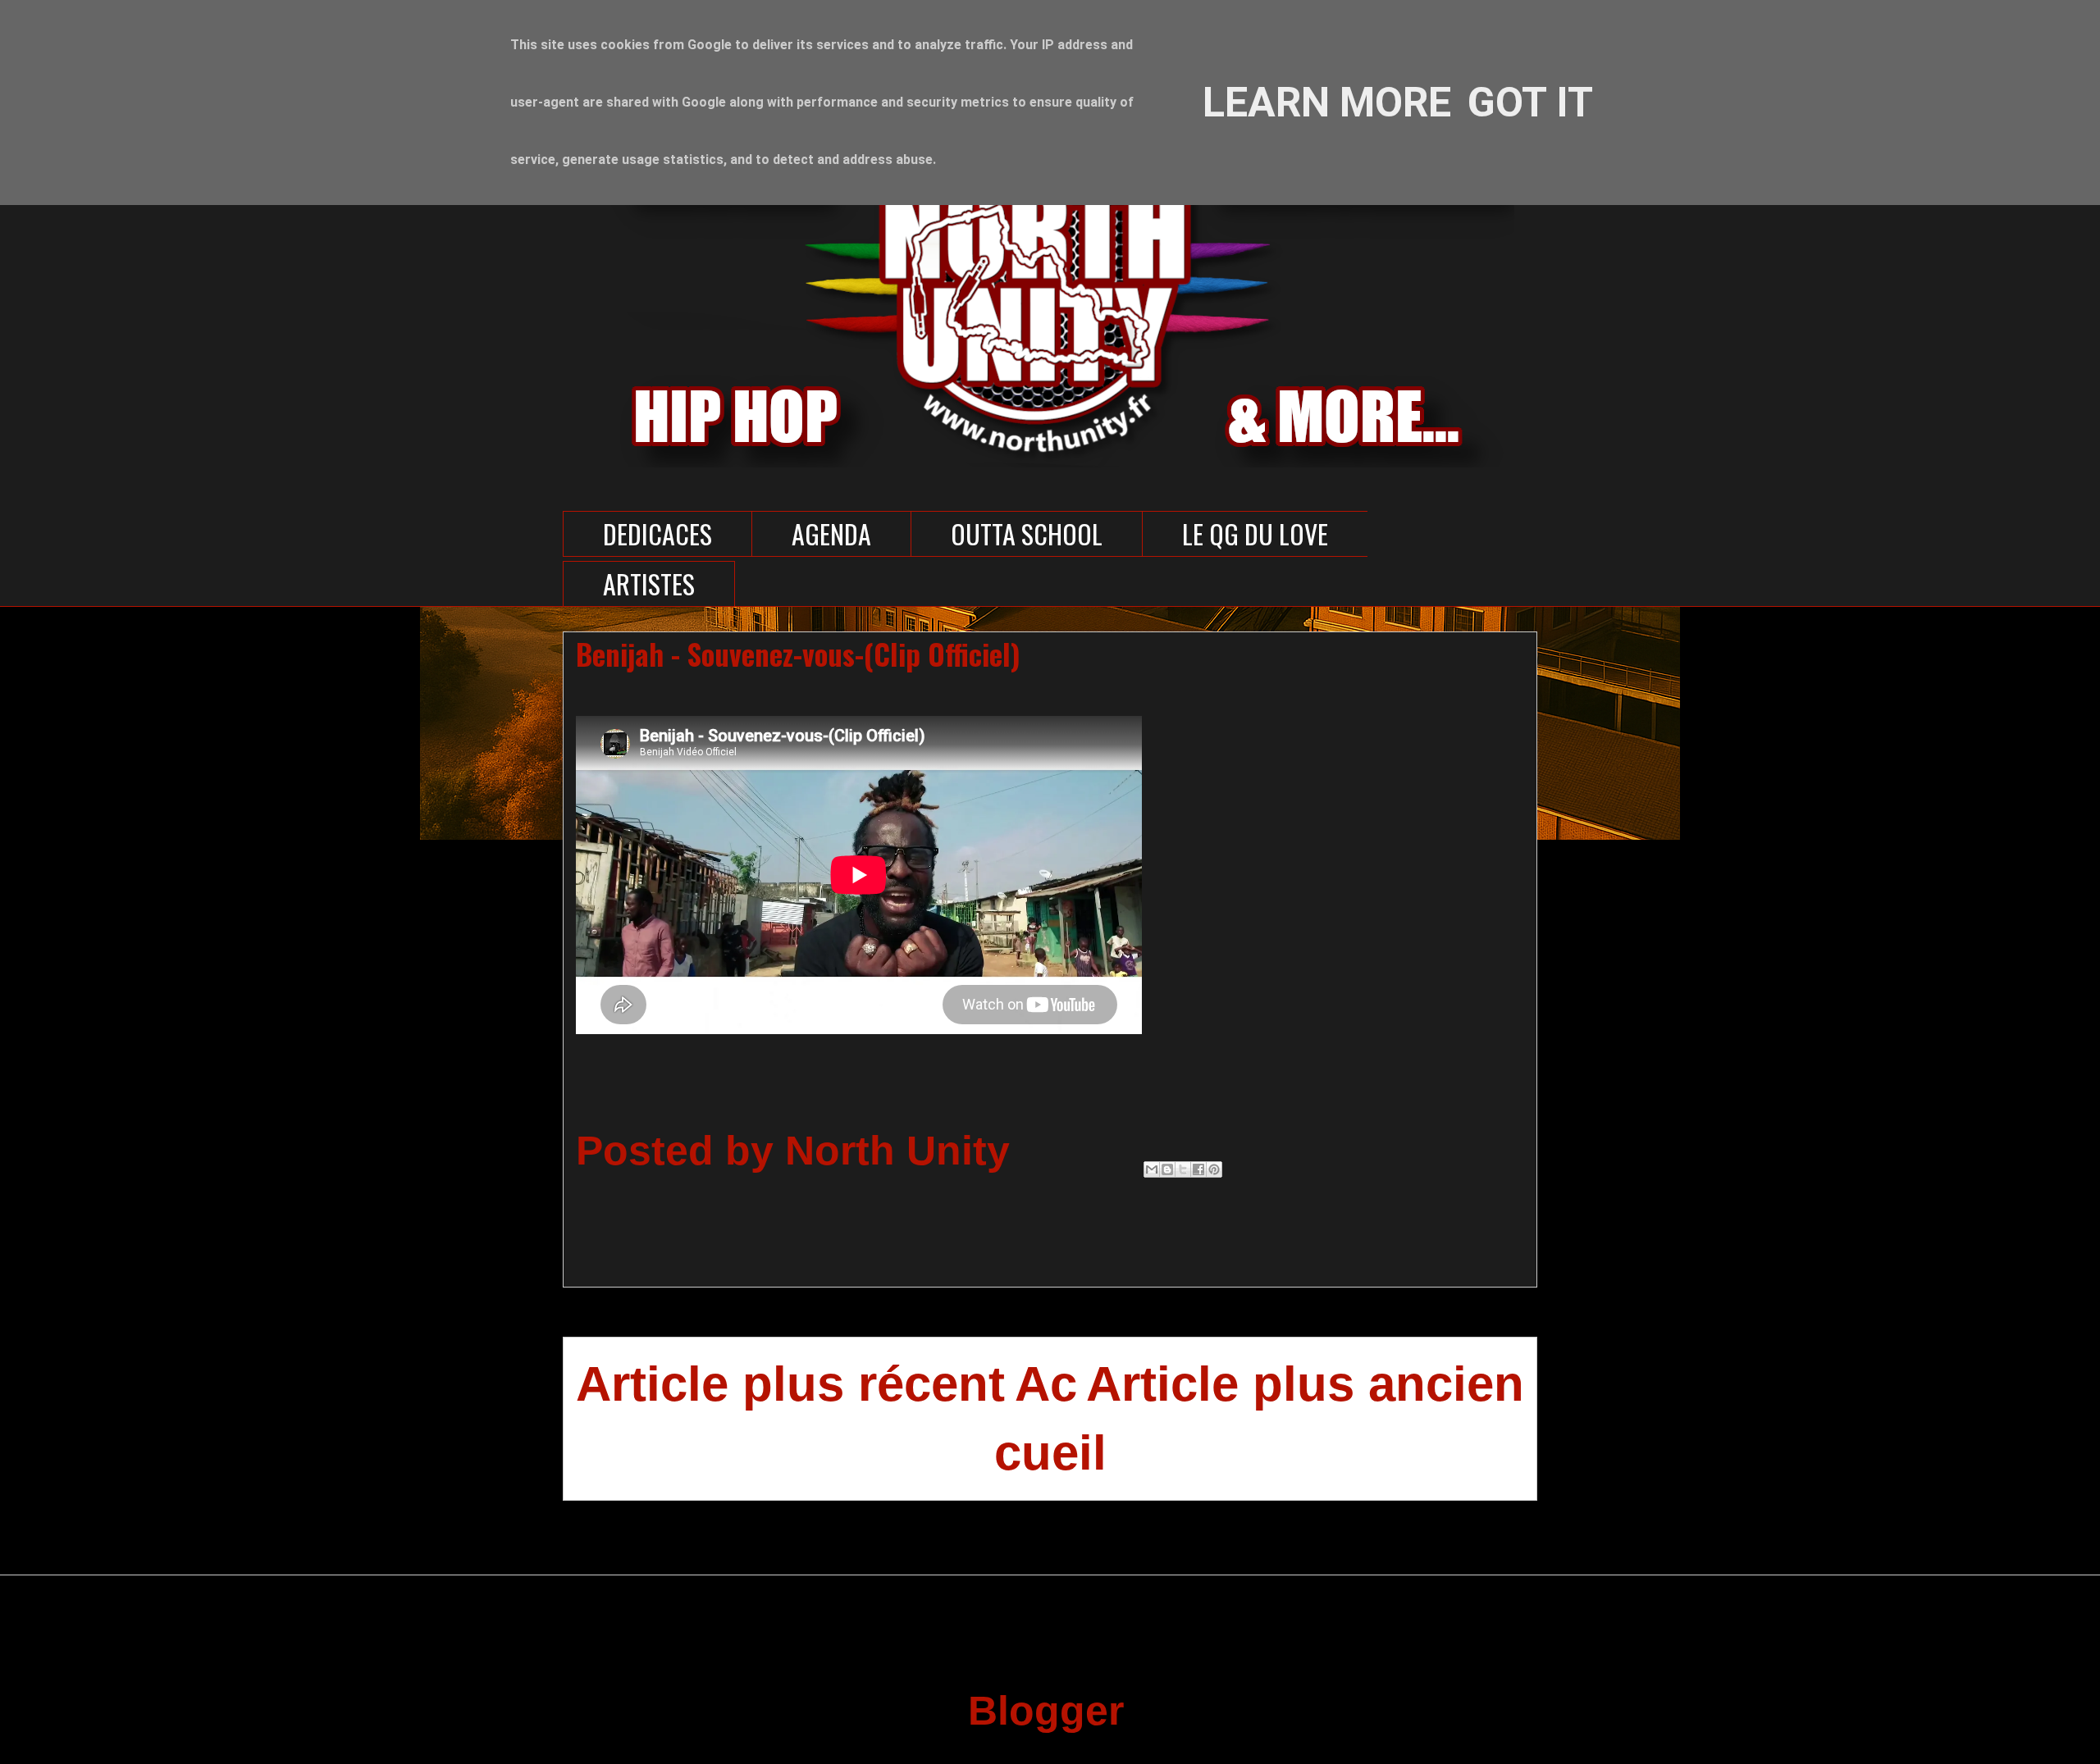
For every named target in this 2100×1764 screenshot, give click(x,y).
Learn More (1327, 103)
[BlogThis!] (1167, 1169)
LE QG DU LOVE (1255, 533)
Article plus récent (790, 1384)
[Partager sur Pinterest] (1214, 1169)
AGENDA (831, 533)
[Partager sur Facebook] (1198, 1169)
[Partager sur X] (1183, 1169)
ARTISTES (649, 583)
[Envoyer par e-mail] (1152, 1169)
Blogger (1045, 1711)
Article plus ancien (1305, 1384)
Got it (1530, 103)
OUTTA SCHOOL (1027, 533)
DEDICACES (657, 533)
